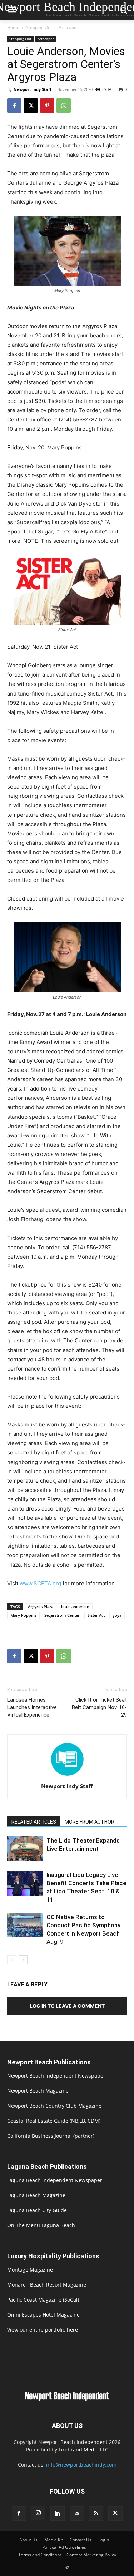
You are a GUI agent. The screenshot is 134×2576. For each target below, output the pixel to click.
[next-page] (23, 1960)
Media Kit (54, 2540)
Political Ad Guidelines (64, 2547)
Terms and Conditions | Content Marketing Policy (67, 2555)
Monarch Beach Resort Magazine (47, 2285)
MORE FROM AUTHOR (90, 1822)
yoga (117, 1615)
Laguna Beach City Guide (37, 2210)
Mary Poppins (23, 1615)
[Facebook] (14, 106)
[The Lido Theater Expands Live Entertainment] (25, 1849)
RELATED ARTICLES (34, 1822)
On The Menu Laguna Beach (41, 2225)
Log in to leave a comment (67, 2006)
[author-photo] (67, 1776)
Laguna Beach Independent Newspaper (55, 2180)
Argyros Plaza (41, 1607)
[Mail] (77, 2513)
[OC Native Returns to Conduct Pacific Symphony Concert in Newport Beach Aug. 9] (25, 1925)
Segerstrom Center (62, 1615)
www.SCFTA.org (40, 1583)
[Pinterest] (47, 106)
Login (104, 2540)
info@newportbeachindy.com (81, 2465)
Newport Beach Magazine (38, 2091)
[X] (31, 106)
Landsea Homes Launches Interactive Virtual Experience (32, 1707)
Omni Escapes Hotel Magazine (43, 2315)
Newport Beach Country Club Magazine (54, 2106)
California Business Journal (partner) (51, 2136)
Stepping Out (39, 27)
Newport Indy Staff (33, 89)
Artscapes (69, 27)
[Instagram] (38, 2513)
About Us (28, 2540)
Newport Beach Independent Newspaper (56, 2076)
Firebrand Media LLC (83, 2450)
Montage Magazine (30, 2270)
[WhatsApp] (64, 106)
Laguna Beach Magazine (36, 2195)
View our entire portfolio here (43, 2330)
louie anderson (75, 1607)
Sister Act (96, 1615)
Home (13, 27)
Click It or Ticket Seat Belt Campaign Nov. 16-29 (99, 1707)
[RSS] (96, 2513)
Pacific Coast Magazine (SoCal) (43, 2300)
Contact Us (81, 2540)
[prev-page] (12, 1960)
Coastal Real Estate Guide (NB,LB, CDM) (54, 2121)
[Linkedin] (58, 2513)
